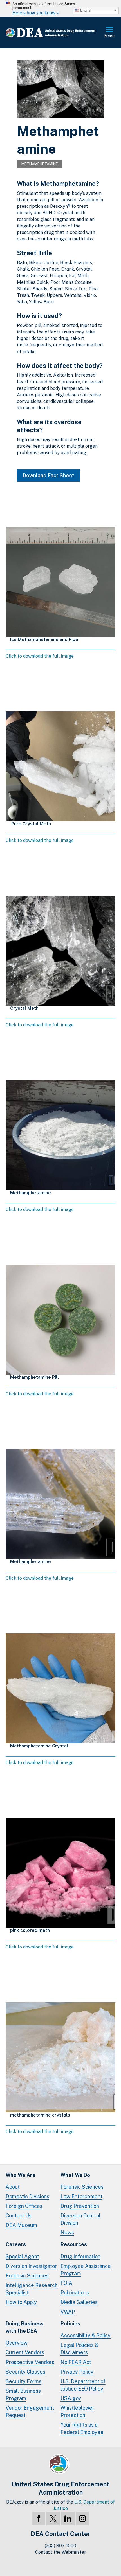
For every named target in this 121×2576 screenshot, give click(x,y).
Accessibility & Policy (86, 2335)
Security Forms (23, 2381)
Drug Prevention (80, 2206)
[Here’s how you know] (60, 8)
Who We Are (21, 2175)
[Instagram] (82, 2518)
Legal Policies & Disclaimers (79, 2349)
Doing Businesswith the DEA (25, 2327)
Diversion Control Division (80, 2219)
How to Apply (21, 2302)
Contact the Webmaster (61, 2552)
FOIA (66, 2283)
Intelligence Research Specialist (32, 2289)
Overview (17, 2343)
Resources (74, 2244)
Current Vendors (25, 2352)
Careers (16, 2244)
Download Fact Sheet (48, 475)
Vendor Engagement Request (30, 2412)
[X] (53, 2518)
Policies (70, 2324)
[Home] (55, 33)
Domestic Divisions (27, 2196)
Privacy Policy (77, 2372)
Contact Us (19, 2216)
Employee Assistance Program (86, 2270)
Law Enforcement (81, 2196)
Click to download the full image (40, 656)
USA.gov (71, 2398)
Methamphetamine (40, 164)
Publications (75, 2293)
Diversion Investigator (31, 2266)
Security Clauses (25, 2372)
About (13, 2187)
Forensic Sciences (82, 2187)
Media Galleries (79, 2302)
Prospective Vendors (30, 2362)
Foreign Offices (24, 2206)
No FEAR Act (76, 2362)
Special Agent (22, 2256)
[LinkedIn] (68, 2518)
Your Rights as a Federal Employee (82, 2428)
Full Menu (110, 33)
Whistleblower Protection (77, 2412)
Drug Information (80, 2256)
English (86, 10)
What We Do (75, 2175)
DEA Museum (21, 2225)
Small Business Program (23, 2395)
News (67, 2233)
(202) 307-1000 (60, 2546)
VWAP (68, 2312)
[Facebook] (39, 2518)
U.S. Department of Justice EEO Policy (83, 2385)
